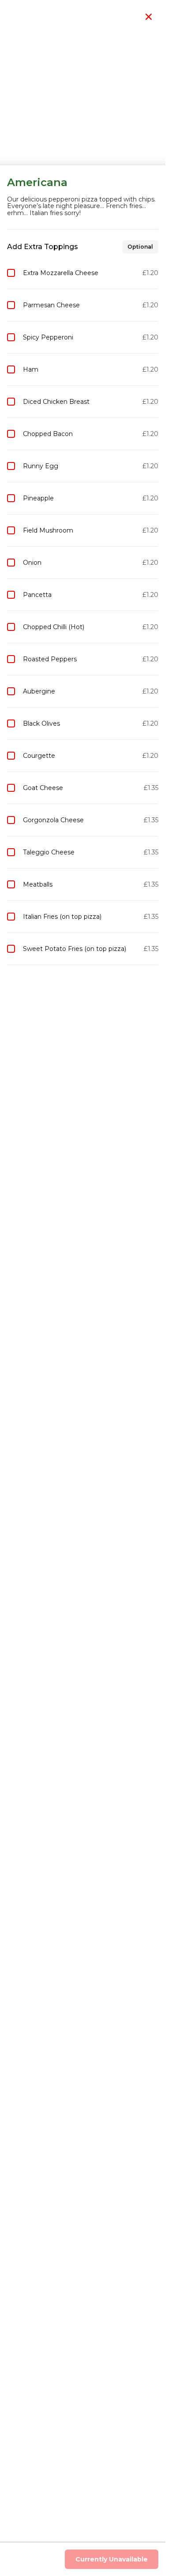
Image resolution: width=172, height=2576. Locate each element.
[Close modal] (149, 17)
